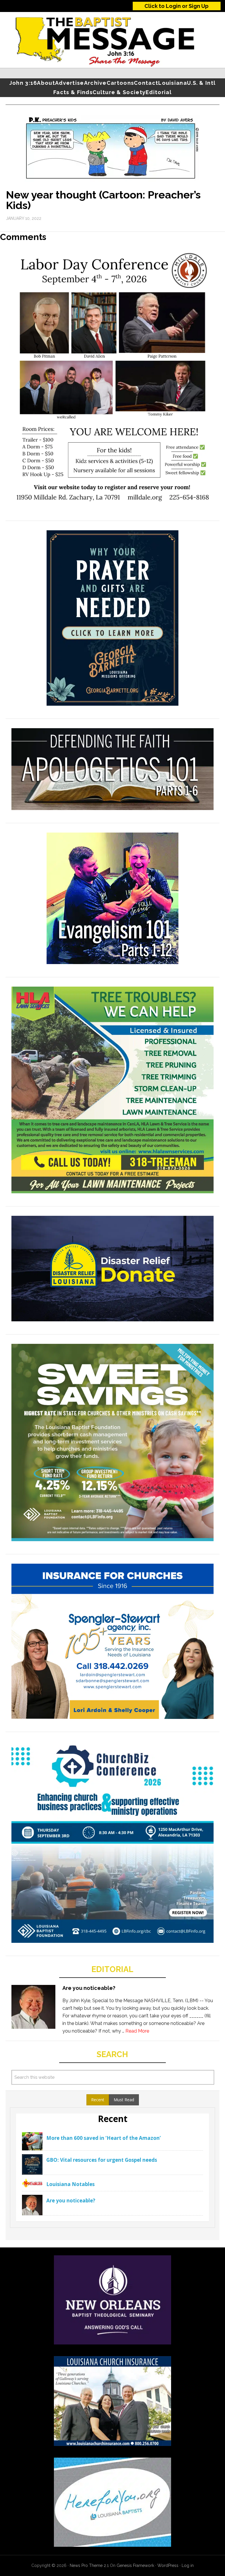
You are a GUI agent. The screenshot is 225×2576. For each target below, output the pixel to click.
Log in (188, 2565)
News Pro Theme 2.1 (89, 2565)
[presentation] (98, 2100)
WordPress (168, 2565)
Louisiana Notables (70, 2184)
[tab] (98, 2100)
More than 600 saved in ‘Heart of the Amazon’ (104, 2138)
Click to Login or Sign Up (177, 6)
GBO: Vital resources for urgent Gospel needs (102, 2160)
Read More (137, 2031)
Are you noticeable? (89, 1988)
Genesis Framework (135, 2565)
